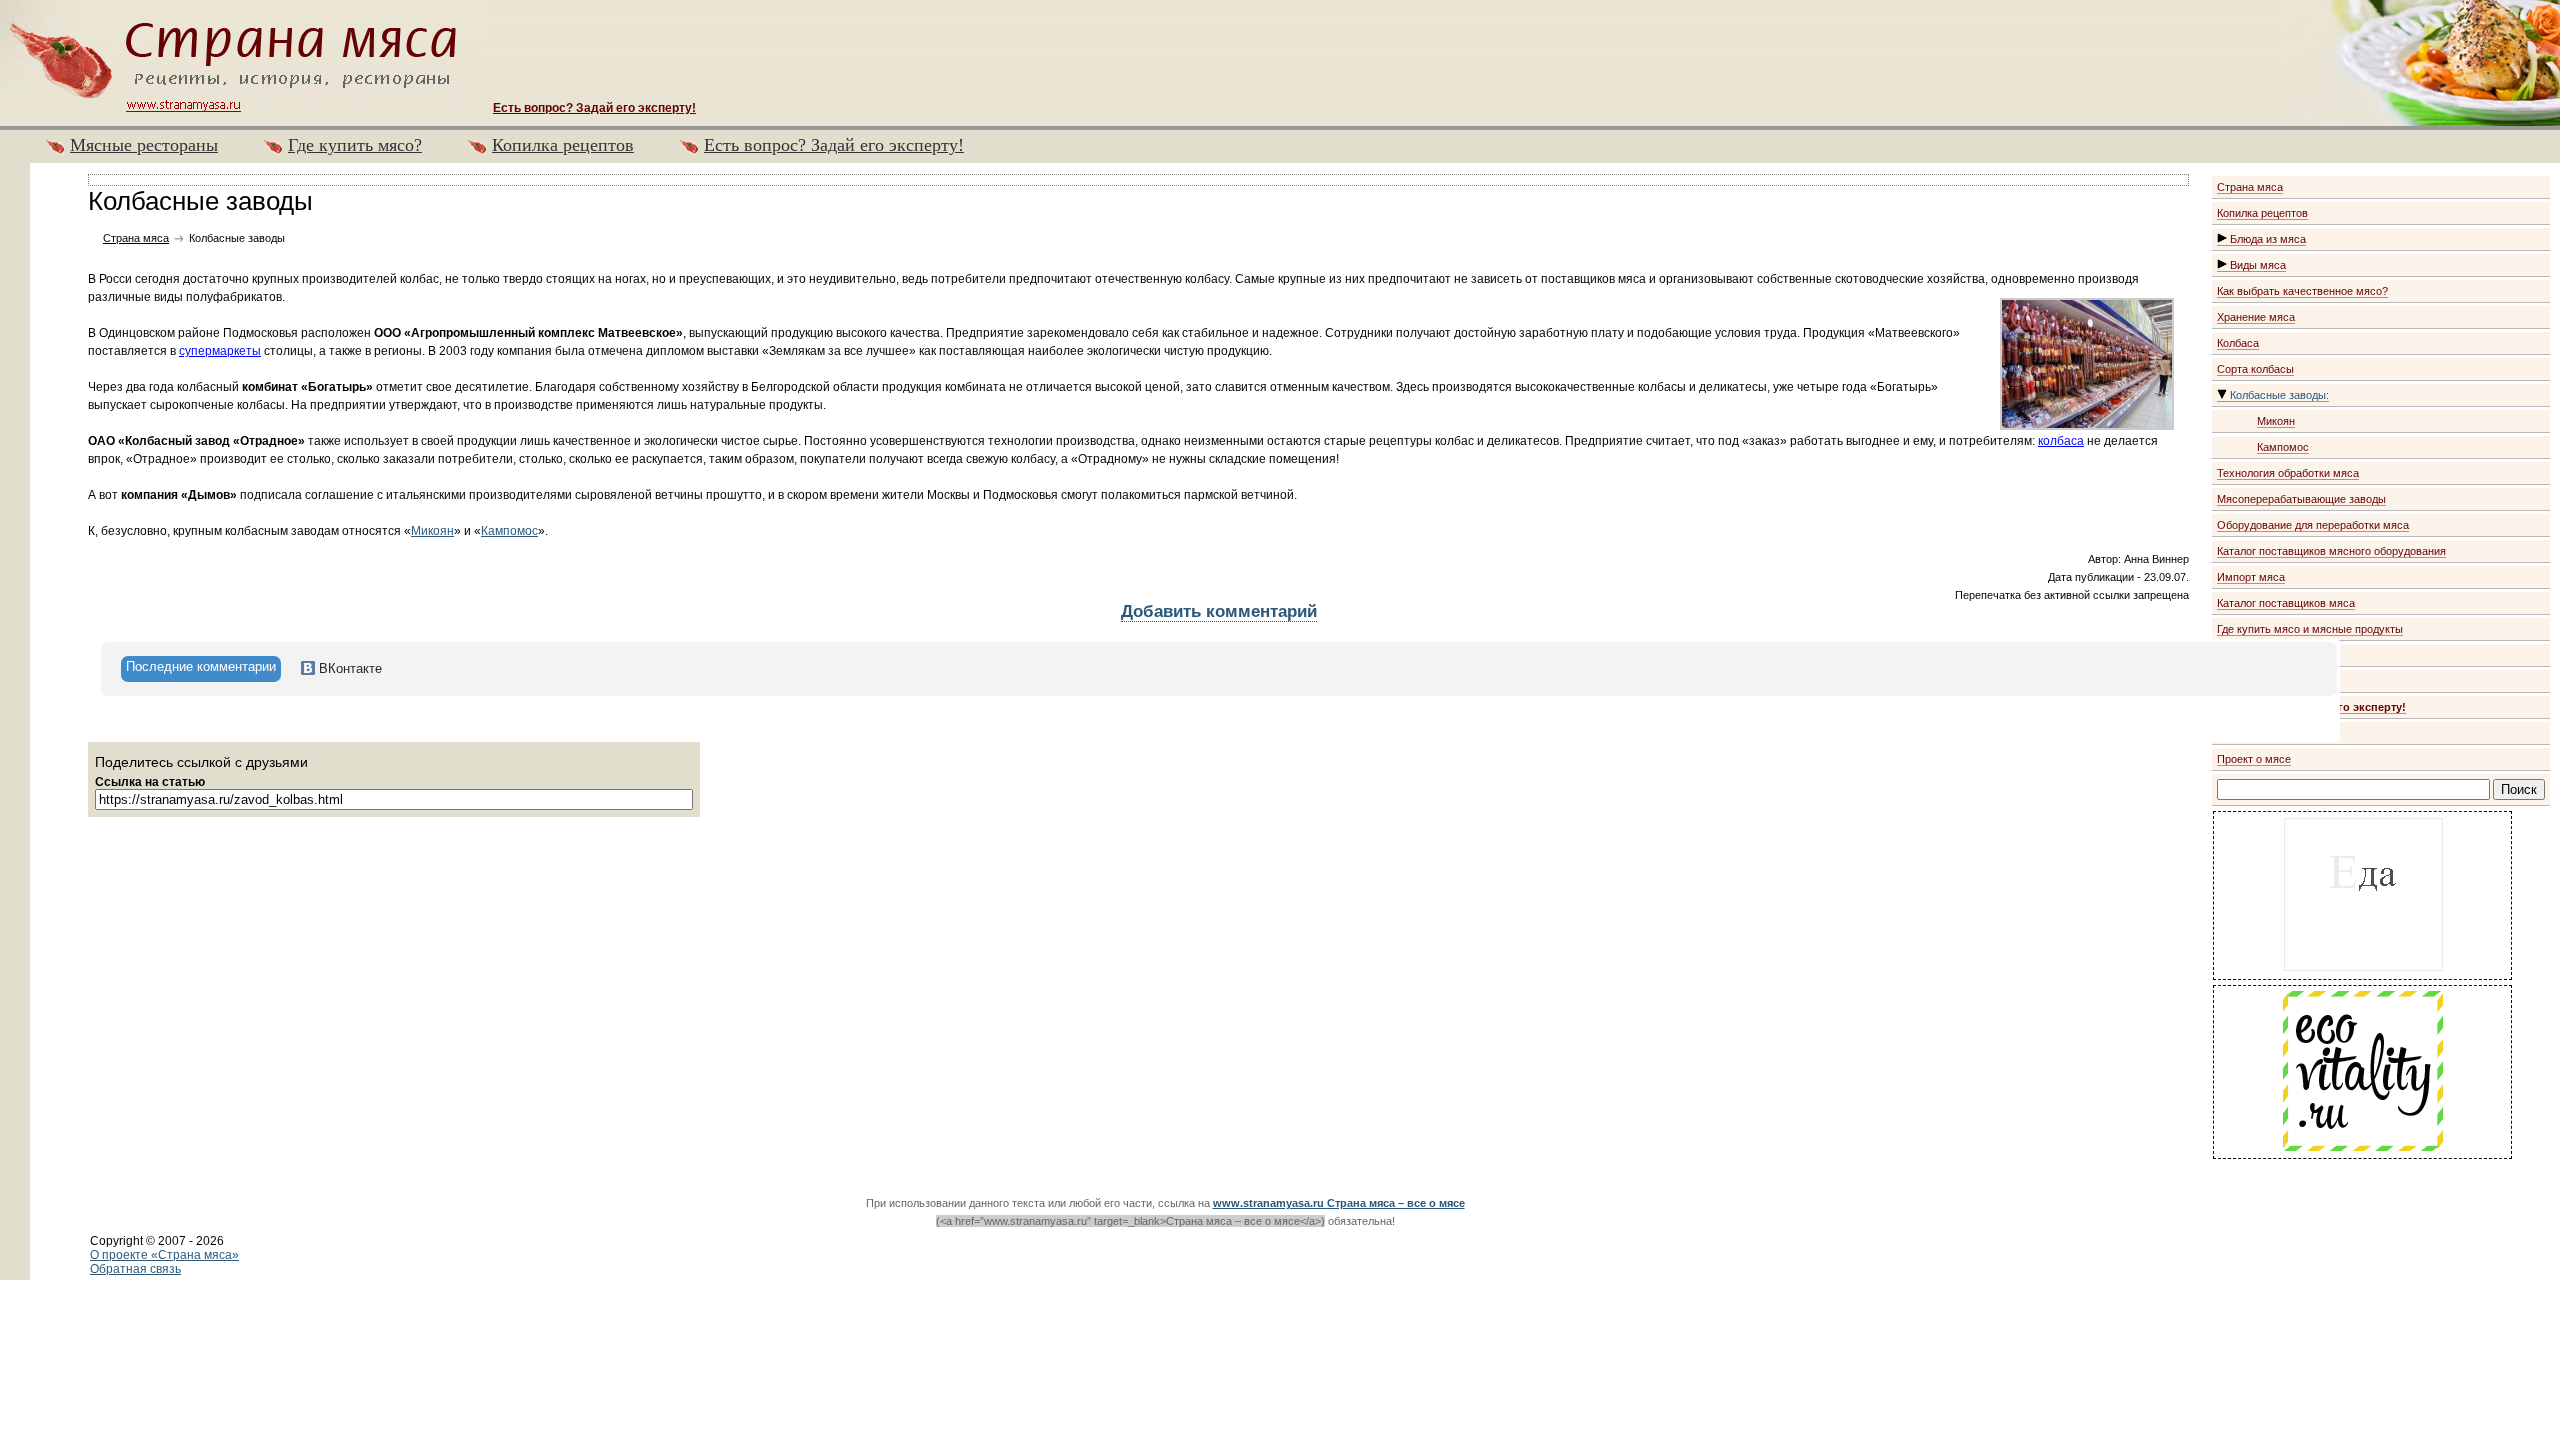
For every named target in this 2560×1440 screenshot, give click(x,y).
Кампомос (2283, 447)
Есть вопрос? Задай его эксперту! (834, 145)
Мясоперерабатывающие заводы (2301, 499)
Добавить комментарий (1219, 611)
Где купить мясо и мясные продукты (2310, 629)
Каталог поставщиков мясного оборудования (2331, 551)
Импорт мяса (2251, 577)
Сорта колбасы (2255, 369)
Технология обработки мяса (2288, 473)
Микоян (2276, 421)
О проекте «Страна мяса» (164, 1255)
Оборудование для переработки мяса (2313, 525)
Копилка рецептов (563, 145)
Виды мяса (2256, 265)
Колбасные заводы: (2278, 395)
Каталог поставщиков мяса (2286, 603)
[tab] (201, 669)
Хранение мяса (2256, 317)
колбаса (2061, 441)
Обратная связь (135, 1269)
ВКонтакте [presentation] (348, 668)
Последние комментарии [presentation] (201, 666)
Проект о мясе (2254, 759)
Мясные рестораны (144, 145)
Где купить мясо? (355, 145)
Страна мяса (2250, 187)
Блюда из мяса (2266, 239)
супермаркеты (220, 351)
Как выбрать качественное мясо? (2302, 291)
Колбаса (2238, 343)
